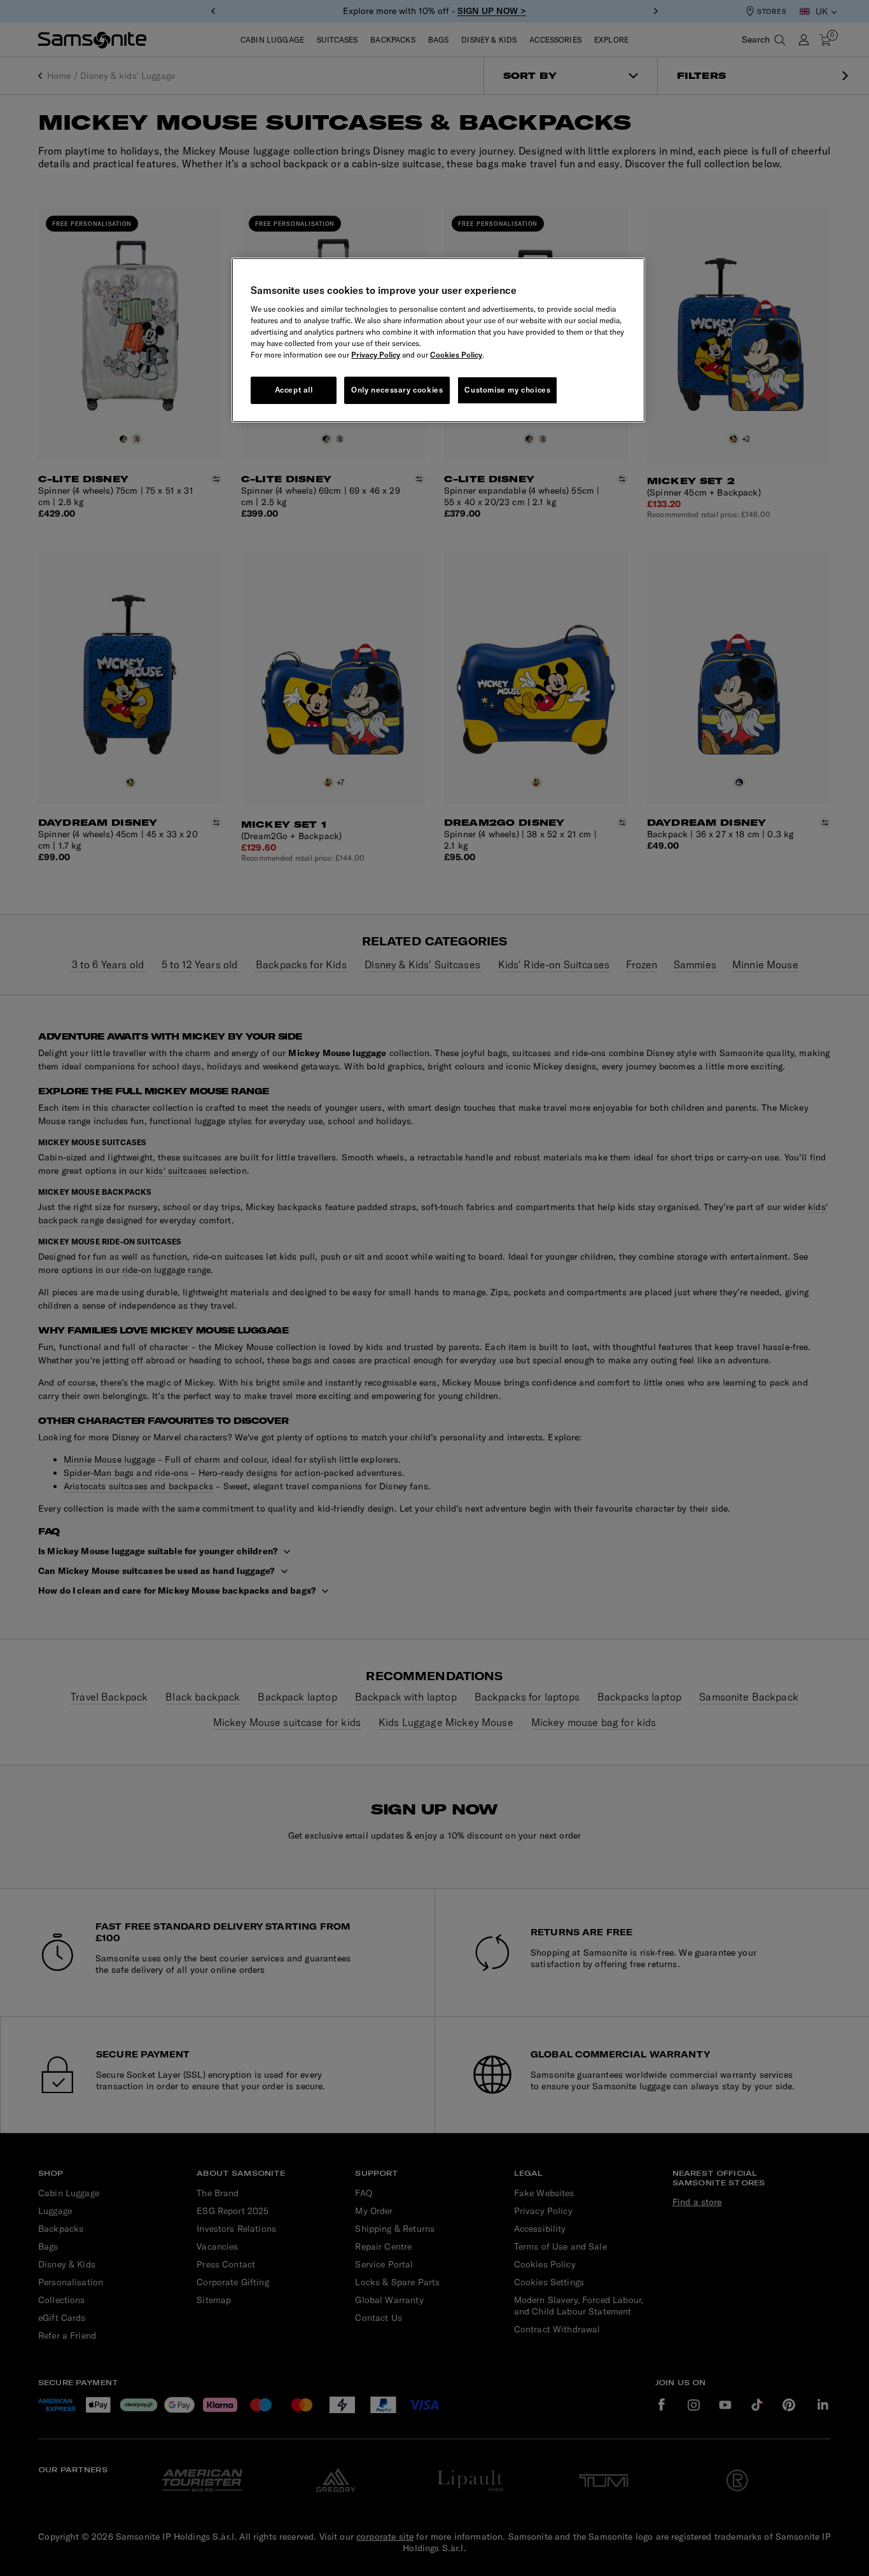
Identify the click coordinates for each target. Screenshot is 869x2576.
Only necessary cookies (397, 390)
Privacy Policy (376, 355)
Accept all (294, 390)
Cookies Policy (456, 355)
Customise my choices (507, 390)
